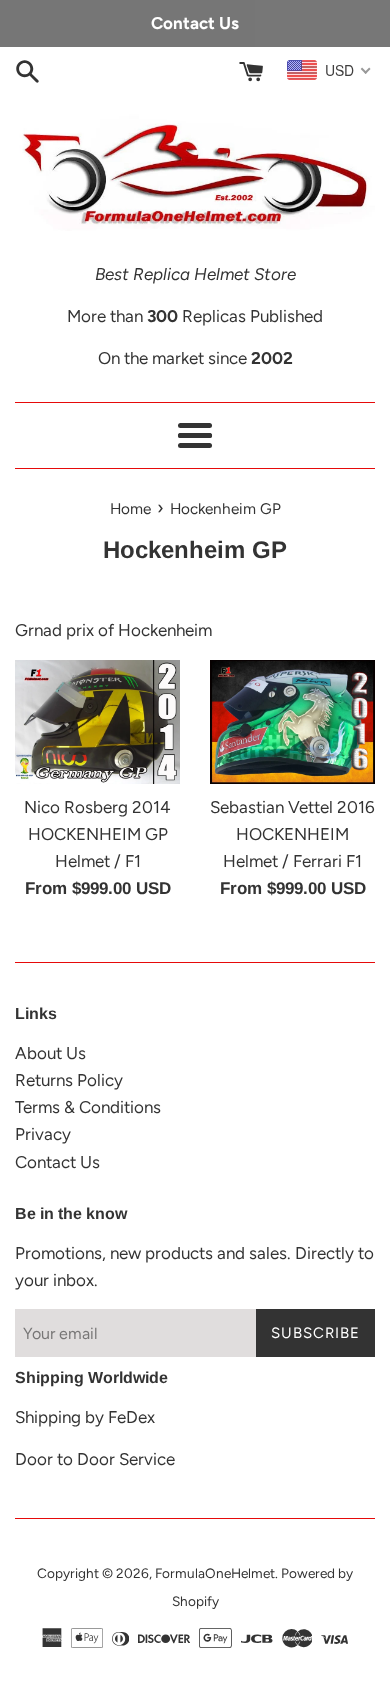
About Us (50, 1053)
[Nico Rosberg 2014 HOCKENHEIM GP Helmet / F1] (97, 722)
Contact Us (57, 1162)
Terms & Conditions (88, 1107)
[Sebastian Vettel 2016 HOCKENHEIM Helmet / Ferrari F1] (292, 722)
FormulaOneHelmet (215, 1573)
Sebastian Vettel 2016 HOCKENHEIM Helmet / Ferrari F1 (292, 834)
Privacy (43, 1134)
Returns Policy (69, 1080)
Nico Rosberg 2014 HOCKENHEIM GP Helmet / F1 (97, 834)
